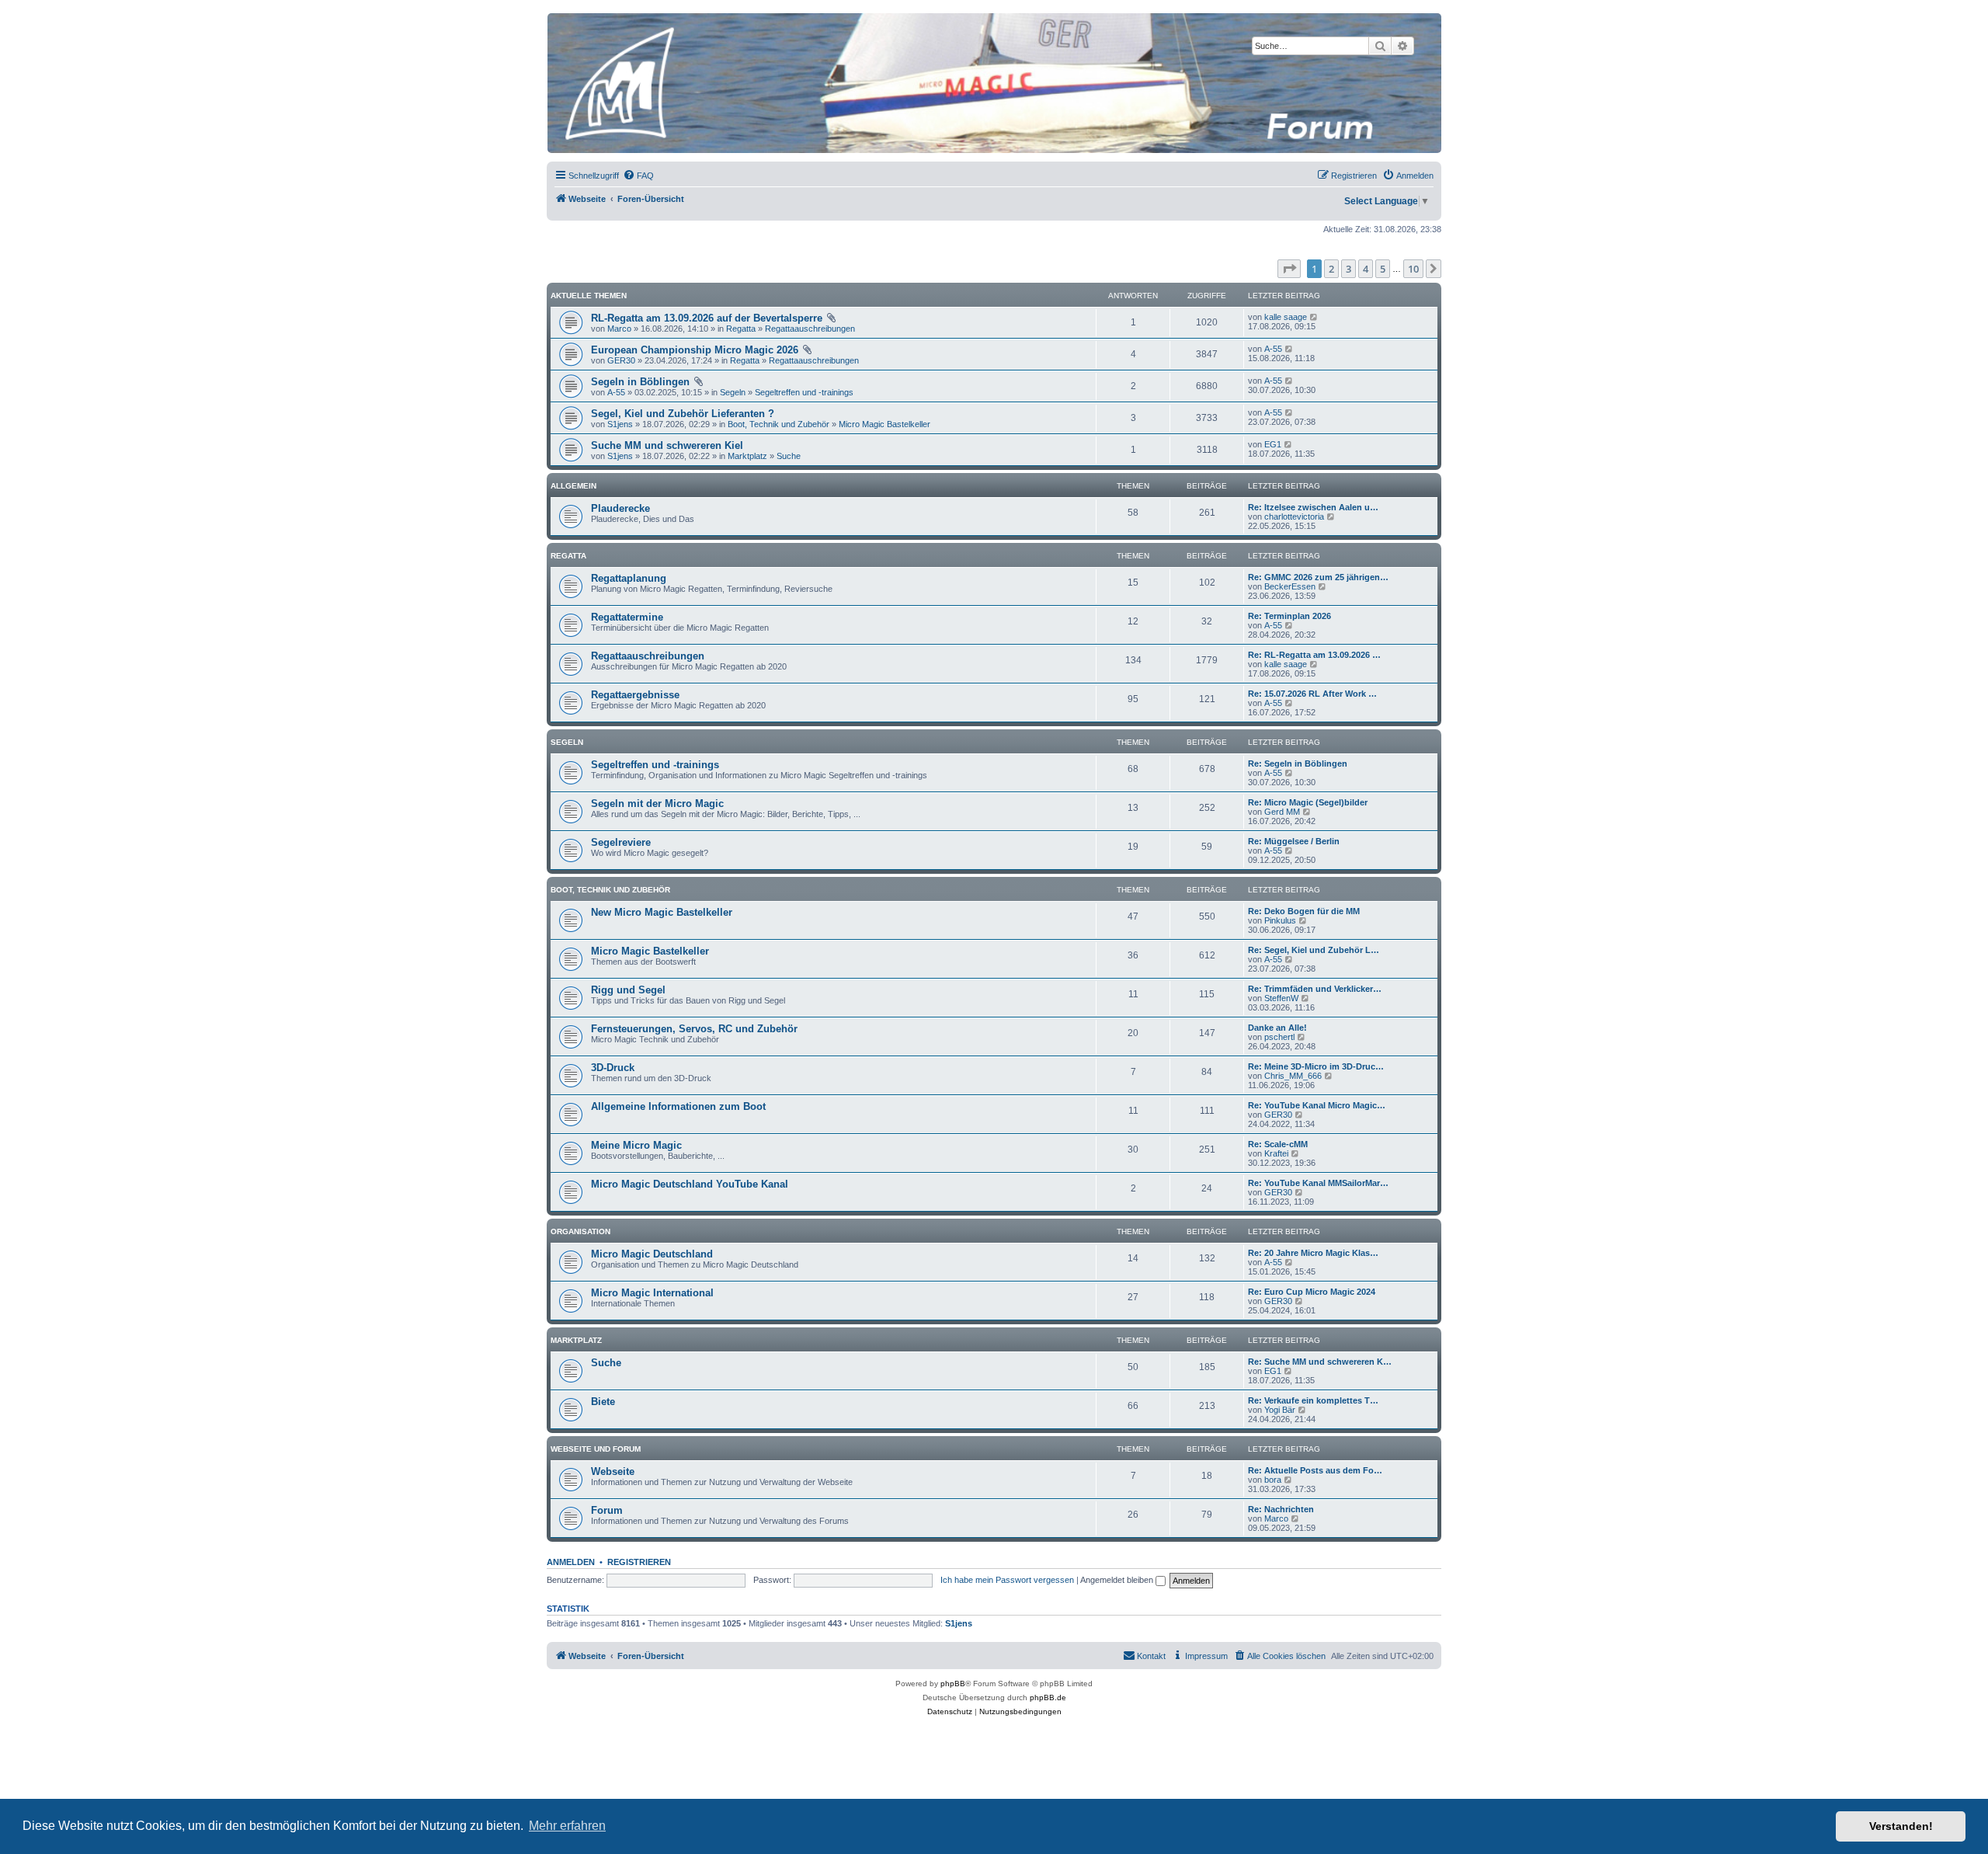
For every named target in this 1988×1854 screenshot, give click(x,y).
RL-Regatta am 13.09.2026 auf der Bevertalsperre (707, 318)
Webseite (613, 1471)
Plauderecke (620, 508)
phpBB (953, 1684)
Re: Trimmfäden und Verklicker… (1315, 989)
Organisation (580, 1231)
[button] (1289, 269)
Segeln (733, 392)
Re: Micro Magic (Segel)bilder (1308, 802)
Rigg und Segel (628, 990)
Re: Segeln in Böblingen (1298, 764)
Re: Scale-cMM (1278, 1144)
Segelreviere (621, 842)
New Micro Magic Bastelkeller (662, 912)
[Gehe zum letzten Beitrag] (1314, 317)
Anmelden (571, 1562)
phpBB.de (1048, 1697)
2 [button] (1331, 269)
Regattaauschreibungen (810, 329)
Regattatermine (627, 617)
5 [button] (1383, 269)
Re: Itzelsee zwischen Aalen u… (1313, 507)
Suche (789, 456)
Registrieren (639, 1562)
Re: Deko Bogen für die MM (1304, 911)
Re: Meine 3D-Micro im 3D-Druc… (1316, 1066)
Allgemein (573, 486)
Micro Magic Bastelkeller (885, 424)
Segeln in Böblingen (640, 382)
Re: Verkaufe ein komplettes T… (1313, 1400)
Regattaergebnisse (635, 695)
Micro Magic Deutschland (652, 1254)
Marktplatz (747, 456)
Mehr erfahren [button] (567, 1826)
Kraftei (1276, 1153)
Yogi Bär (1280, 1410)
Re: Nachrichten (1281, 1509)
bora (1273, 1480)
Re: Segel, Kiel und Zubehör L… (1314, 950)
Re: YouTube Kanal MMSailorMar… (1318, 1183)
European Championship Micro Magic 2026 (695, 350)
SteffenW (1281, 998)
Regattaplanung (629, 578)
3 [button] (1349, 269)
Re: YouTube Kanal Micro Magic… (1317, 1105)
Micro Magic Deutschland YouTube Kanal (690, 1184)
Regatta (741, 329)
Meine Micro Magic (636, 1145)
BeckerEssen (1290, 586)
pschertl (1279, 1037)
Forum (607, 1510)
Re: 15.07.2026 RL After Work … (1312, 694)
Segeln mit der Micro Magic (657, 804)
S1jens (620, 424)
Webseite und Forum (596, 1449)
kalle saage (1286, 317)
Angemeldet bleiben (1118, 1580)
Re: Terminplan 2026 (1289, 616)
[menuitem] (638, 176)
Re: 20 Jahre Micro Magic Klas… (1313, 1253)
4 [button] (1366, 269)
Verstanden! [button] (1901, 1826)
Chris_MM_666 (1293, 1076)
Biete (603, 1402)
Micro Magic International (652, 1293)
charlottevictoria (1294, 517)
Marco (619, 329)
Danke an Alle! (1277, 1028)
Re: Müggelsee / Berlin (1294, 841)
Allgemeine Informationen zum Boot (678, 1106)
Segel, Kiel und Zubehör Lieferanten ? (683, 414)
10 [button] (1413, 269)
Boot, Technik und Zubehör (779, 424)
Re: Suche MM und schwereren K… (1320, 1362)
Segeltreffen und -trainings (804, 392)
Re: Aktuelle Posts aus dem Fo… (1315, 1470)
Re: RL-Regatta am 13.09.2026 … (1314, 655)
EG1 (1273, 444)
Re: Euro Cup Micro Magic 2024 (1312, 1292)
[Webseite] (993, 83)
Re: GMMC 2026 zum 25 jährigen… (1318, 577)
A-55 (1273, 349)
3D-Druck (613, 1068)
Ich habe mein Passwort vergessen (1007, 1580)
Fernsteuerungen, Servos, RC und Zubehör (694, 1029)
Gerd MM (1282, 812)
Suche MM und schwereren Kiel (667, 445)
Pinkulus (1280, 920)
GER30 (621, 360)
